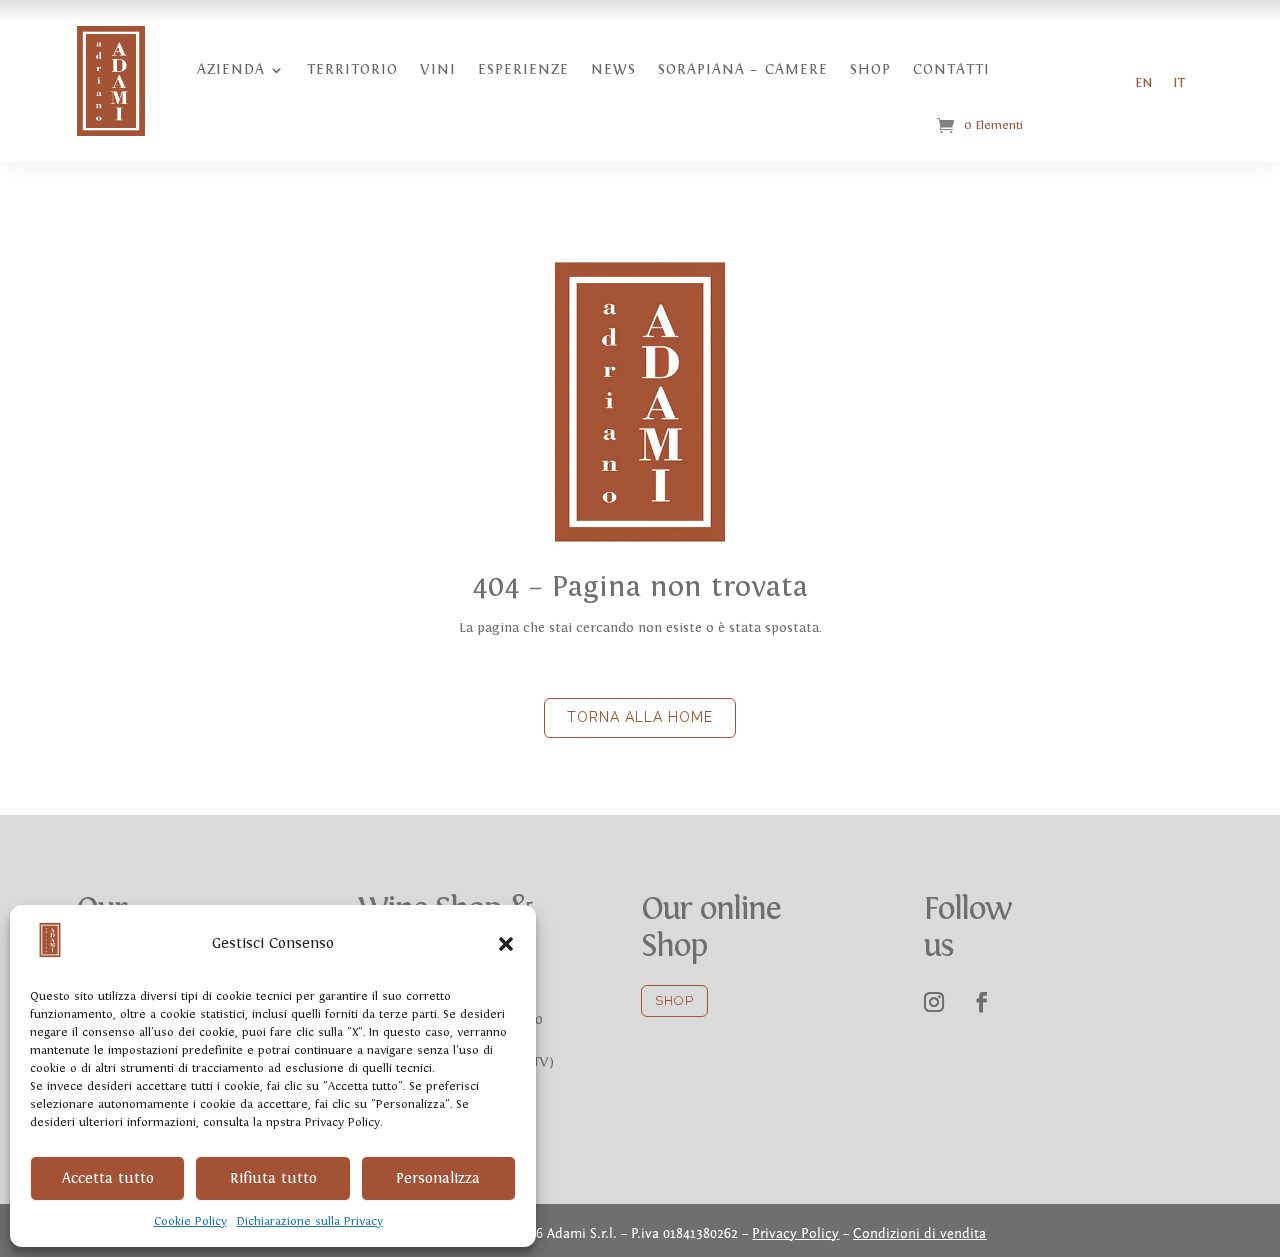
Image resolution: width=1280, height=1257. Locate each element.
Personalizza (438, 1178)
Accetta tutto (108, 1178)
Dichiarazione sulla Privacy (310, 1221)
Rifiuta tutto (273, 1178)
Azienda (231, 69)
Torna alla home (640, 717)
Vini (438, 69)
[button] (506, 944)
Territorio (352, 69)
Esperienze (523, 69)
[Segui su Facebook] (982, 1002)
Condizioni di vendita (919, 1234)
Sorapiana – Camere (743, 69)
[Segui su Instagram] (934, 1002)
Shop (870, 69)
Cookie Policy (190, 1221)
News (613, 69)
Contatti (951, 69)
